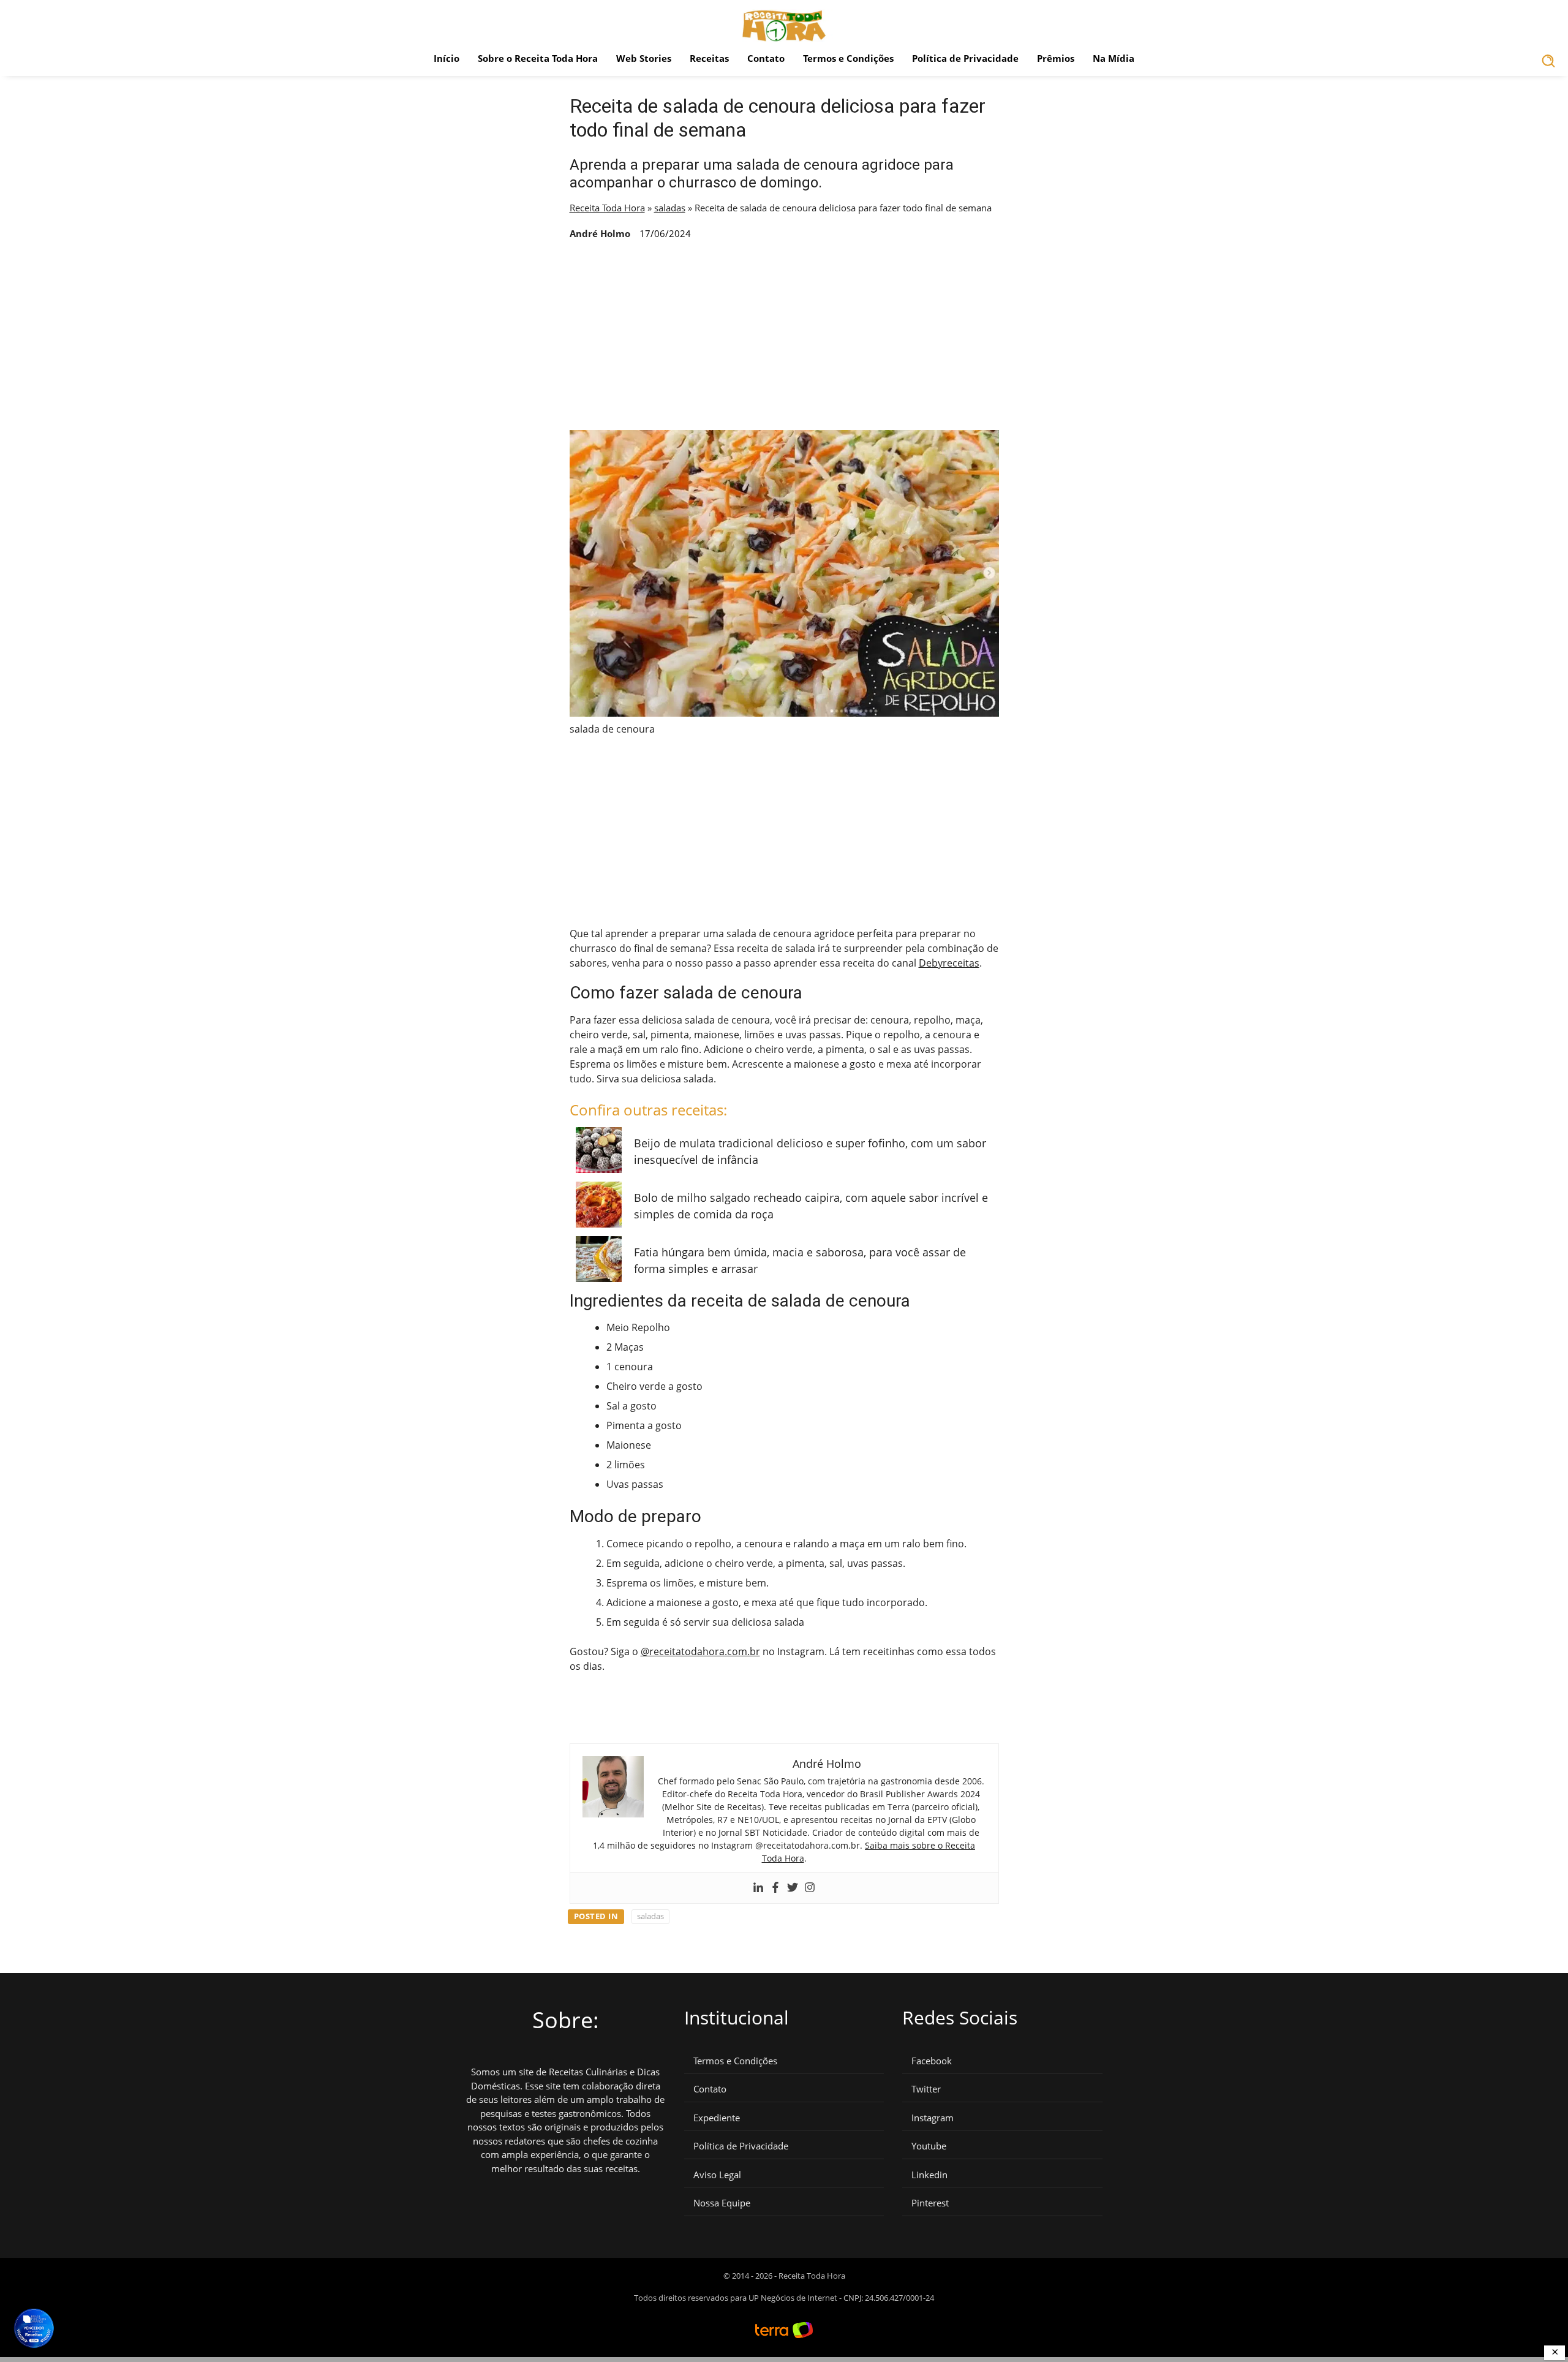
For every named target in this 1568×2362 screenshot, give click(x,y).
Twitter (926, 2089)
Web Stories (644, 58)
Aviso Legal (717, 2175)
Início (447, 58)
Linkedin (929, 2175)
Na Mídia (1114, 58)
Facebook (932, 2061)
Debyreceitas (949, 963)
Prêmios (1056, 58)
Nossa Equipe (722, 2203)
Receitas (709, 58)
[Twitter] (793, 1888)
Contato (766, 58)
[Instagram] (810, 1888)
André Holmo (600, 233)
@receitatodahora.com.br (700, 1651)
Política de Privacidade (965, 58)
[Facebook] (775, 1888)
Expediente (717, 2118)
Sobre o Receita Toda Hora (538, 58)
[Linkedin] (758, 1888)
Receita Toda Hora (607, 208)
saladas (670, 208)
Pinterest (930, 2203)
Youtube (929, 2146)
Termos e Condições (848, 58)
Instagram (933, 2118)
